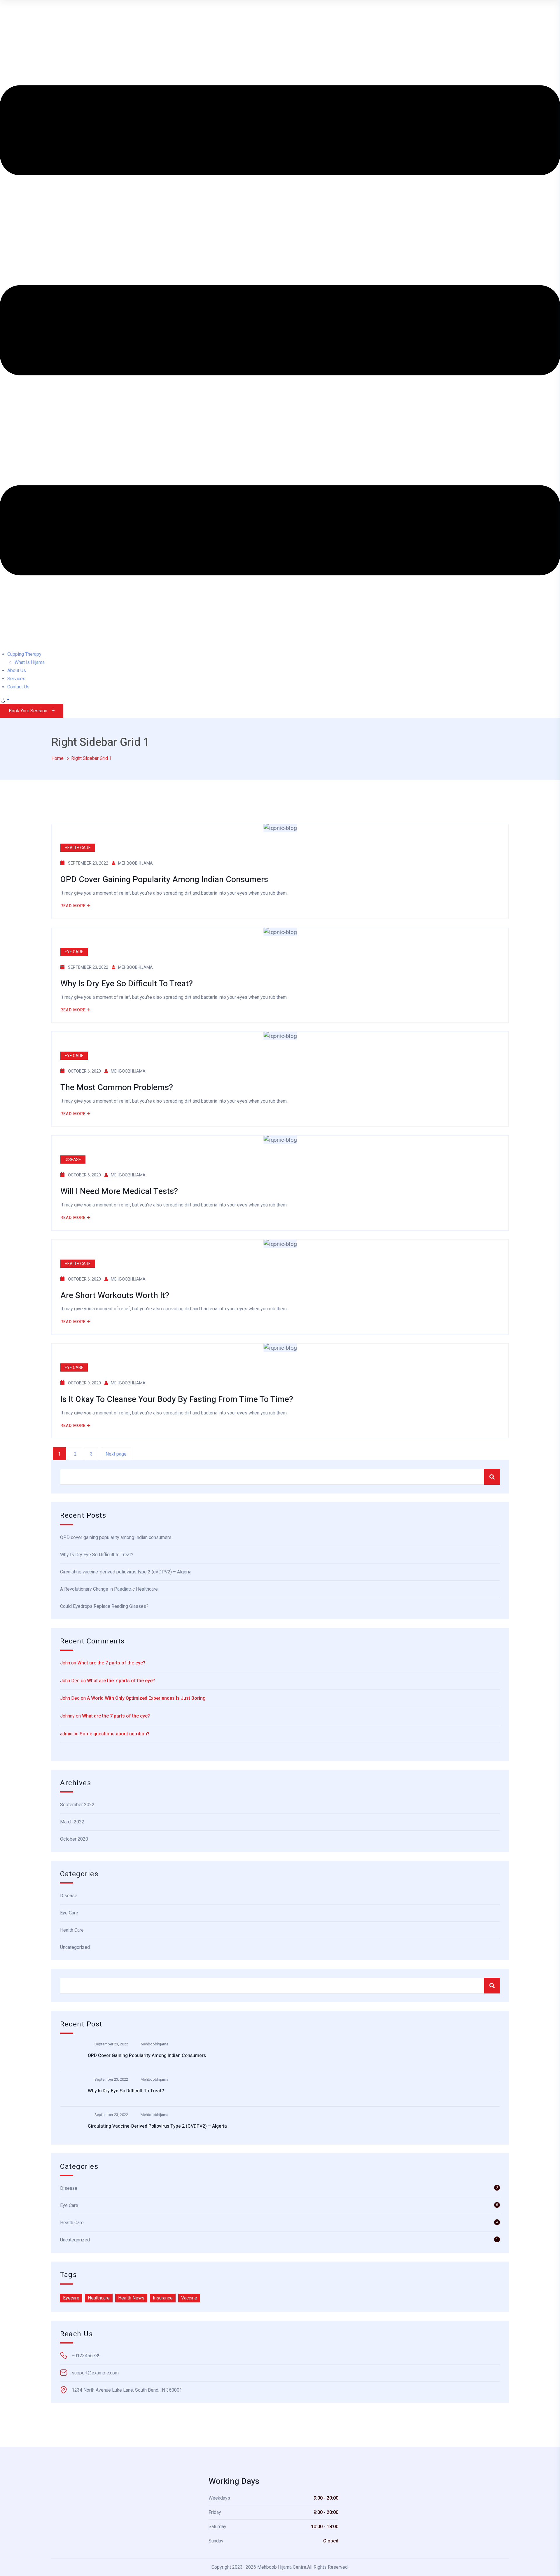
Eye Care (74, 952)
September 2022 (77, 1805)
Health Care (78, 848)
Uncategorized (75, 1947)
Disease (73, 1160)
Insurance (163, 2298)
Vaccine (189, 2298)
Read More (73, 906)
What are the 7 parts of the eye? (111, 1663)
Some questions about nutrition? (114, 1734)
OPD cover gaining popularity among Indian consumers (116, 1537)
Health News (131, 2298)
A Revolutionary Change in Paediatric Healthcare (109, 1589)
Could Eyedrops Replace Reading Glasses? (104, 1606)
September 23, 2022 (111, 2044)
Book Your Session (28, 711)
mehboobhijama (135, 863)
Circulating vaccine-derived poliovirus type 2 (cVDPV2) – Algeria (126, 1572)
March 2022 (72, 1822)
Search (492, 1477)
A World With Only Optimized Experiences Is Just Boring (146, 1698)
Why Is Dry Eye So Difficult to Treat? (97, 1555)
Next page (116, 1454)
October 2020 (74, 1839)
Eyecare (71, 2298)
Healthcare (99, 2298)
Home (57, 758)
